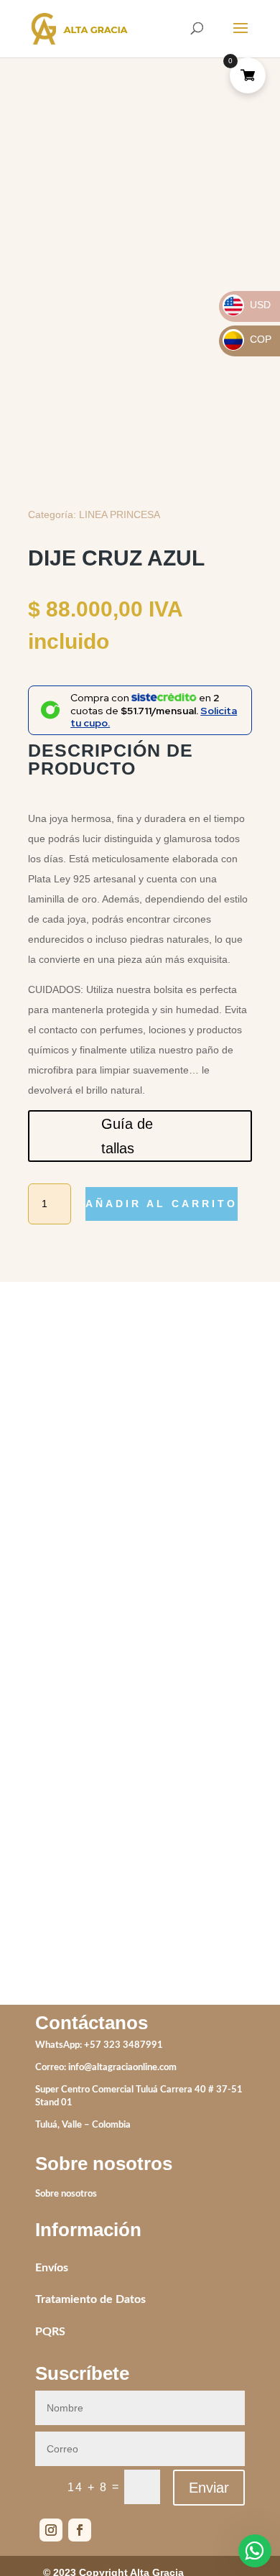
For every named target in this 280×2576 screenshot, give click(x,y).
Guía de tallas (127, 1136)
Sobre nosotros (66, 2194)
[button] (229, 136)
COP (248, 339)
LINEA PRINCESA (120, 514)
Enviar (209, 2488)
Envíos (52, 2268)
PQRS (50, 2332)
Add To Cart (66, 1620)
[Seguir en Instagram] (51, 2530)
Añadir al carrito (162, 1204)
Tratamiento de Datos (90, 2299)
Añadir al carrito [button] (198, 1885)
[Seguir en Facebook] (80, 2530)
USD (247, 305)
